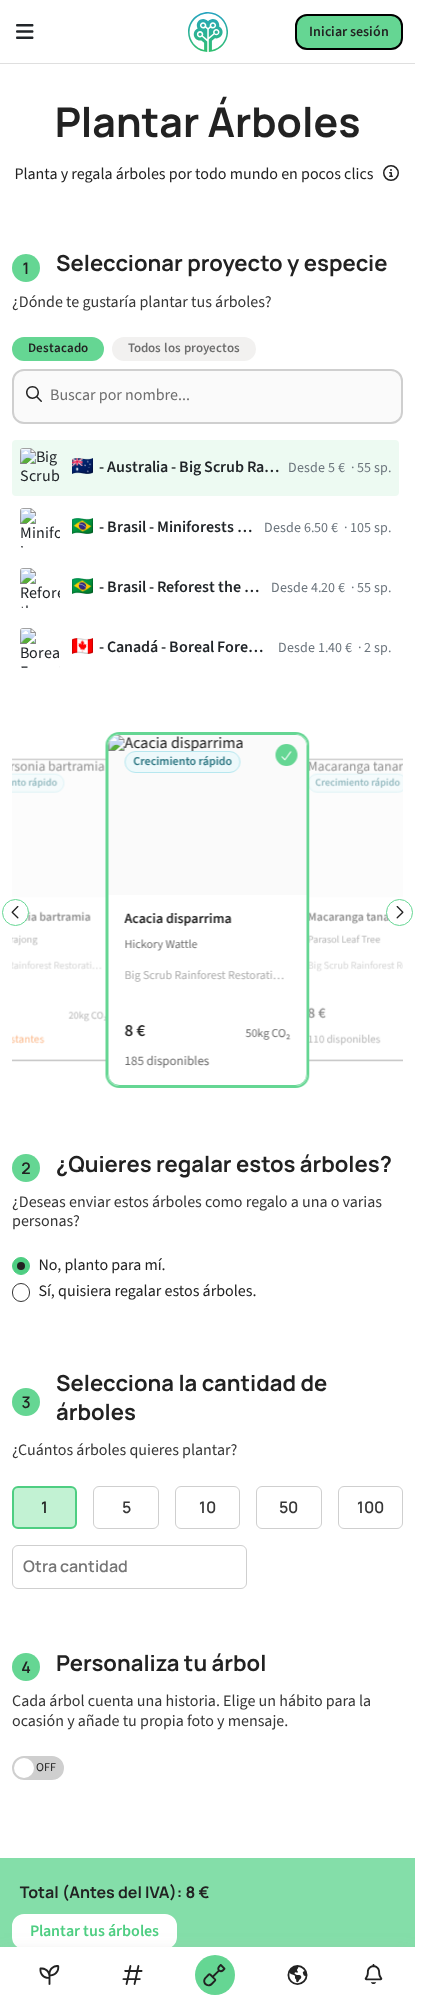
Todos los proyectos (184, 348)
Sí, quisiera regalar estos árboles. (147, 1292)
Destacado (58, 348)
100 (370, 1507)
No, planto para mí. (101, 1266)
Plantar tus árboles (94, 1931)
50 (288, 1507)
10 (207, 1507)
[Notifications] (373, 1974)
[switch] (38, 1768)
